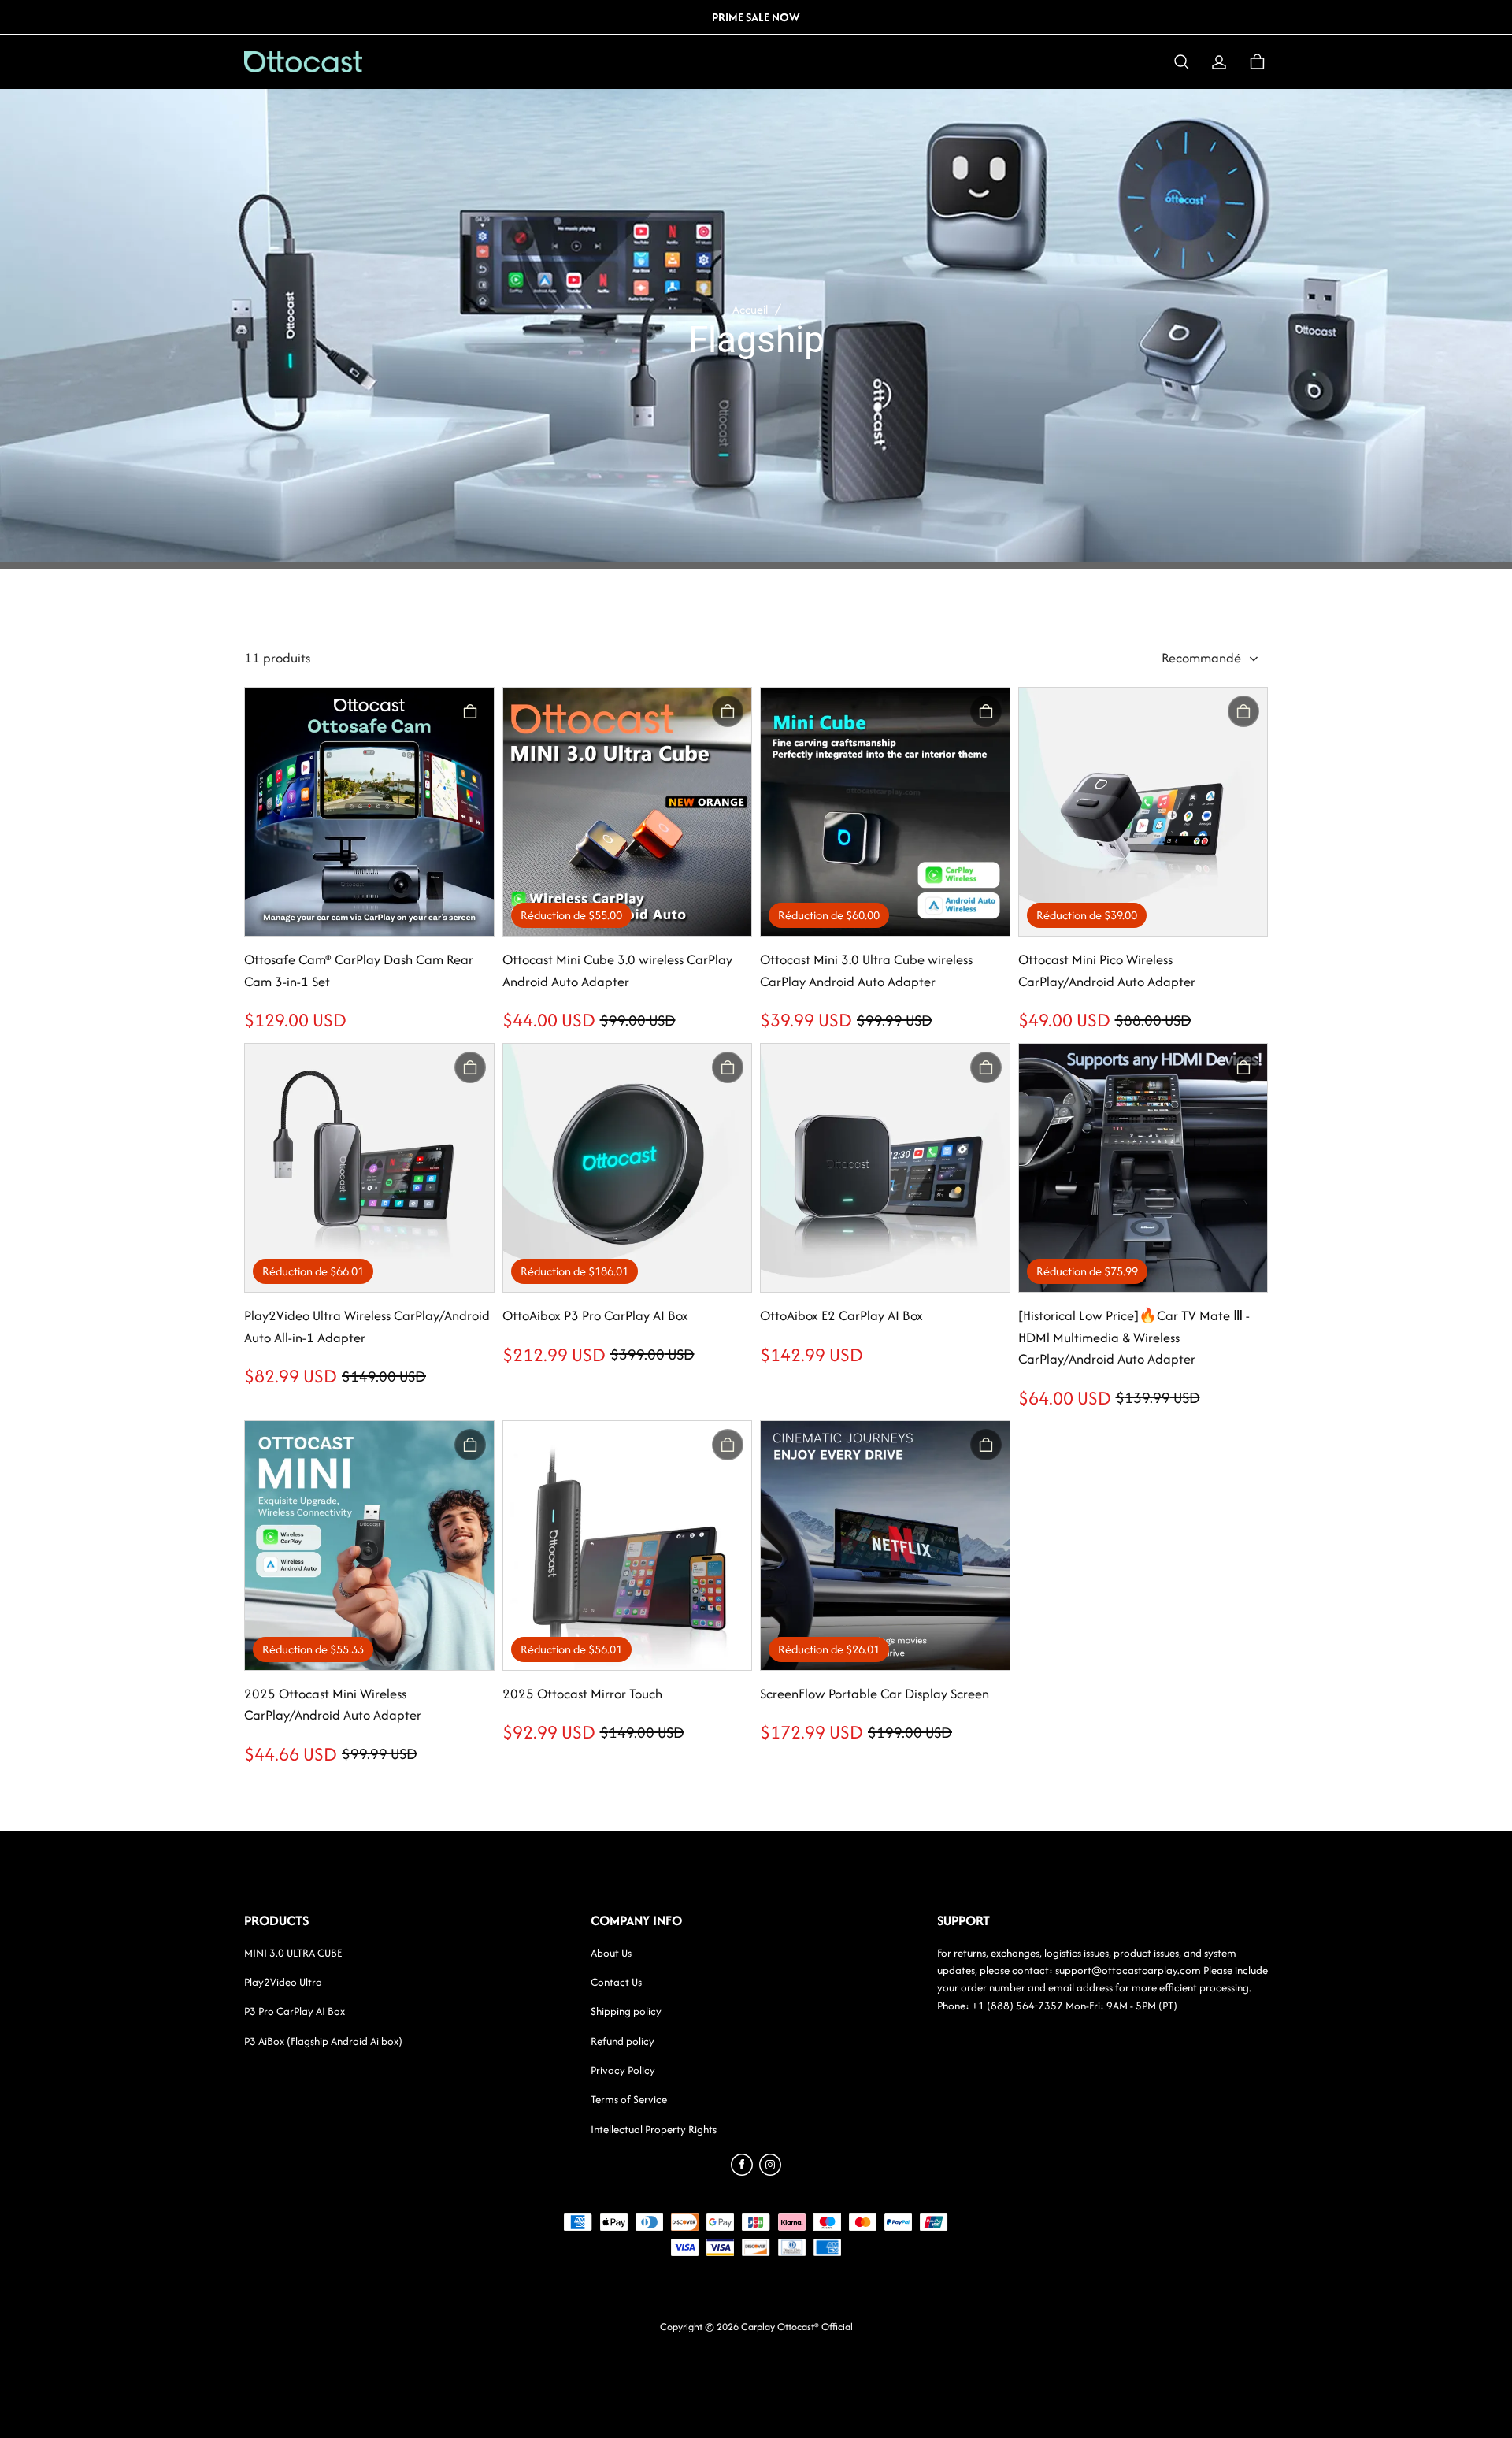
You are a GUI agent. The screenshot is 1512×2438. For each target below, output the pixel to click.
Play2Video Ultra (283, 1982)
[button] (1181, 62)
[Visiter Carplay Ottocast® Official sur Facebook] (742, 2171)
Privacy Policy (623, 2070)
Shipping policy (626, 2011)
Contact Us (616, 1982)
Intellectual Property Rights (654, 2129)
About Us (611, 1953)
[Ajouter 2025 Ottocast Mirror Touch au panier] (728, 1445)
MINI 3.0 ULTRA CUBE (293, 1953)
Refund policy (623, 2041)
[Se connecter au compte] (1219, 62)
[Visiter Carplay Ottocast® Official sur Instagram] (770, 2171)
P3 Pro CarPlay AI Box (295, 2011)
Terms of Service (629, 2099)
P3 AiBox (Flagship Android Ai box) (323, 2041)
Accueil (750, 309)
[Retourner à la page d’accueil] (337, 62)
